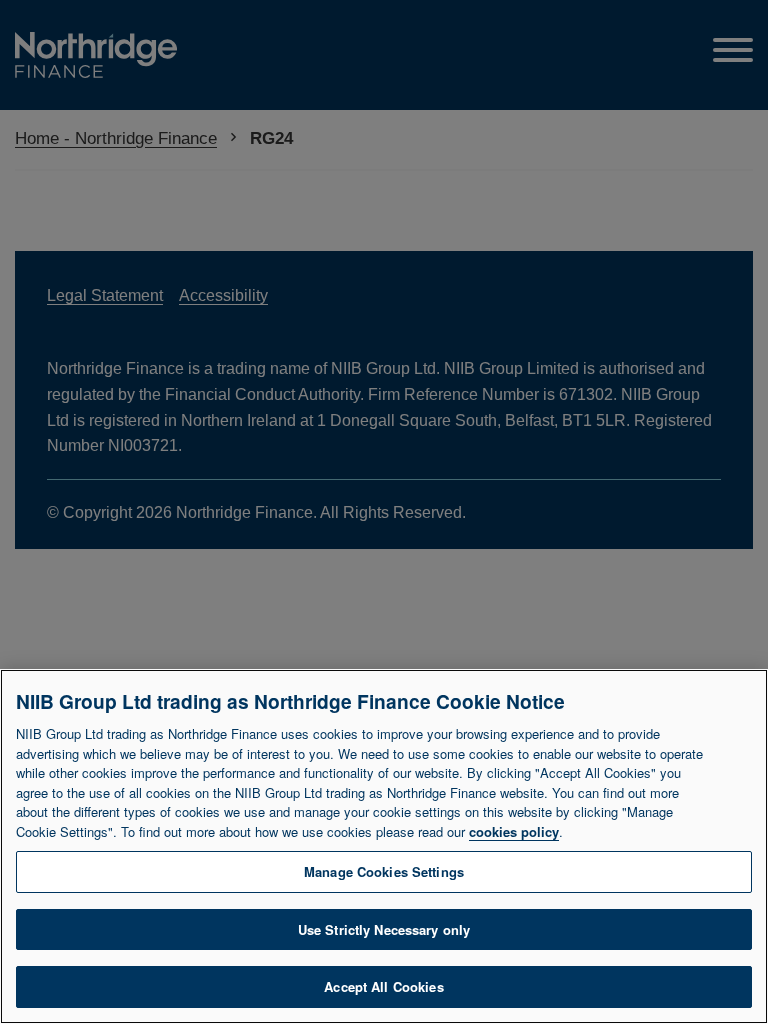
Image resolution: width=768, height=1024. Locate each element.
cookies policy (514, 831)
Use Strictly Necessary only (384, 929)
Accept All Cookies (383, 986)
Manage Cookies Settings (384, 871)
